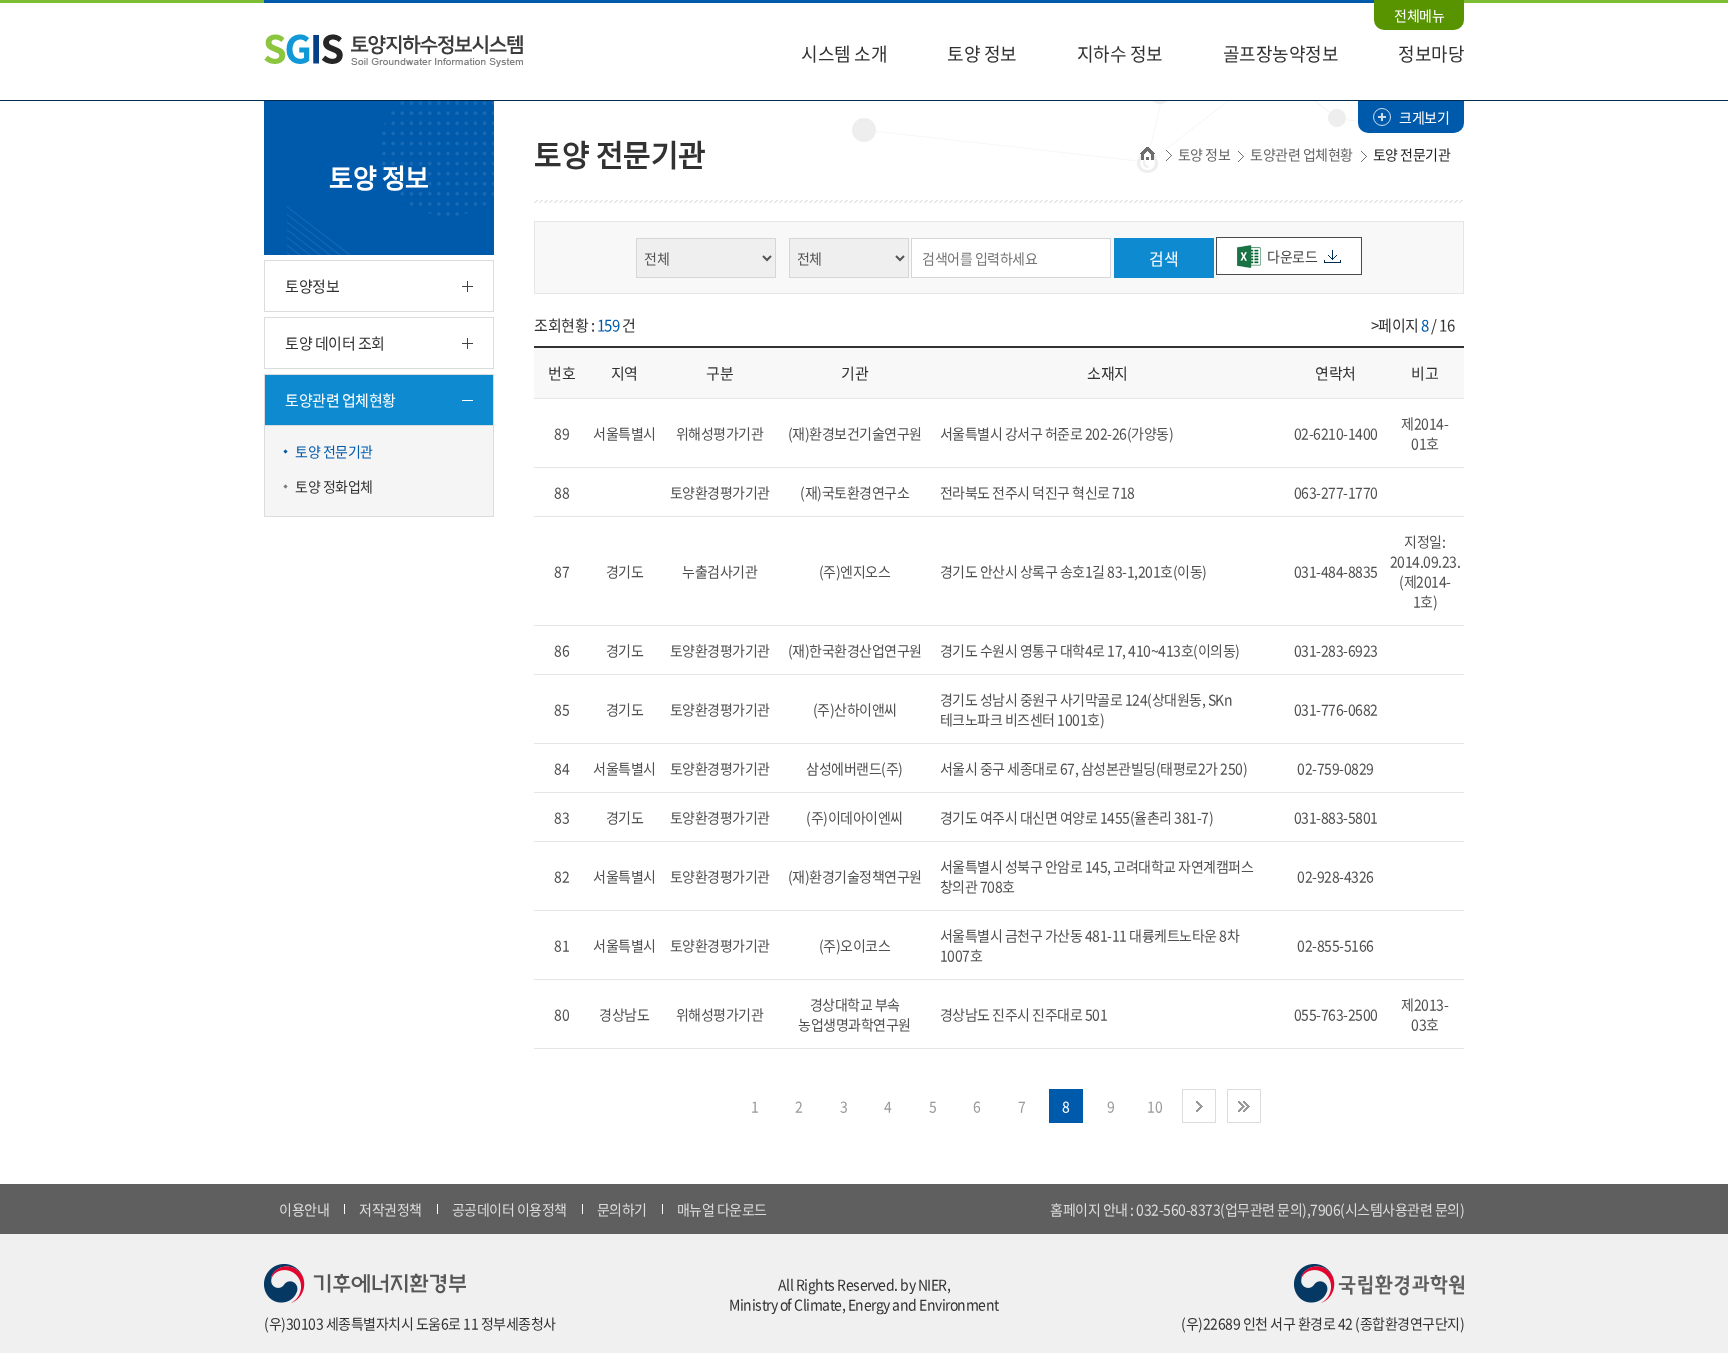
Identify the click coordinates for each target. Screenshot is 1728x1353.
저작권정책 (390, 1209)
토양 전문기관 (334, 451)
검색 (1163, 258)
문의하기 (622, 1209)
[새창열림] (365, 1281)
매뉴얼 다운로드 (722, 1209)
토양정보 (312, 286)
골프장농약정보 (1281, 53)
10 (1154, 1106)
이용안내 (304, 1209)
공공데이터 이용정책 (509, 1209)
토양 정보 (982, 53)
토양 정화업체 (334, 486)
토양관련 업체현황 (340, 400)
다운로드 (1292, 256)
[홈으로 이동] (393, 48)
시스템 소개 (844, 53)
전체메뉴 (1419, 15)
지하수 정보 (1120, 53)
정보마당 (1431, 53)
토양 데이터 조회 (335, 343)
